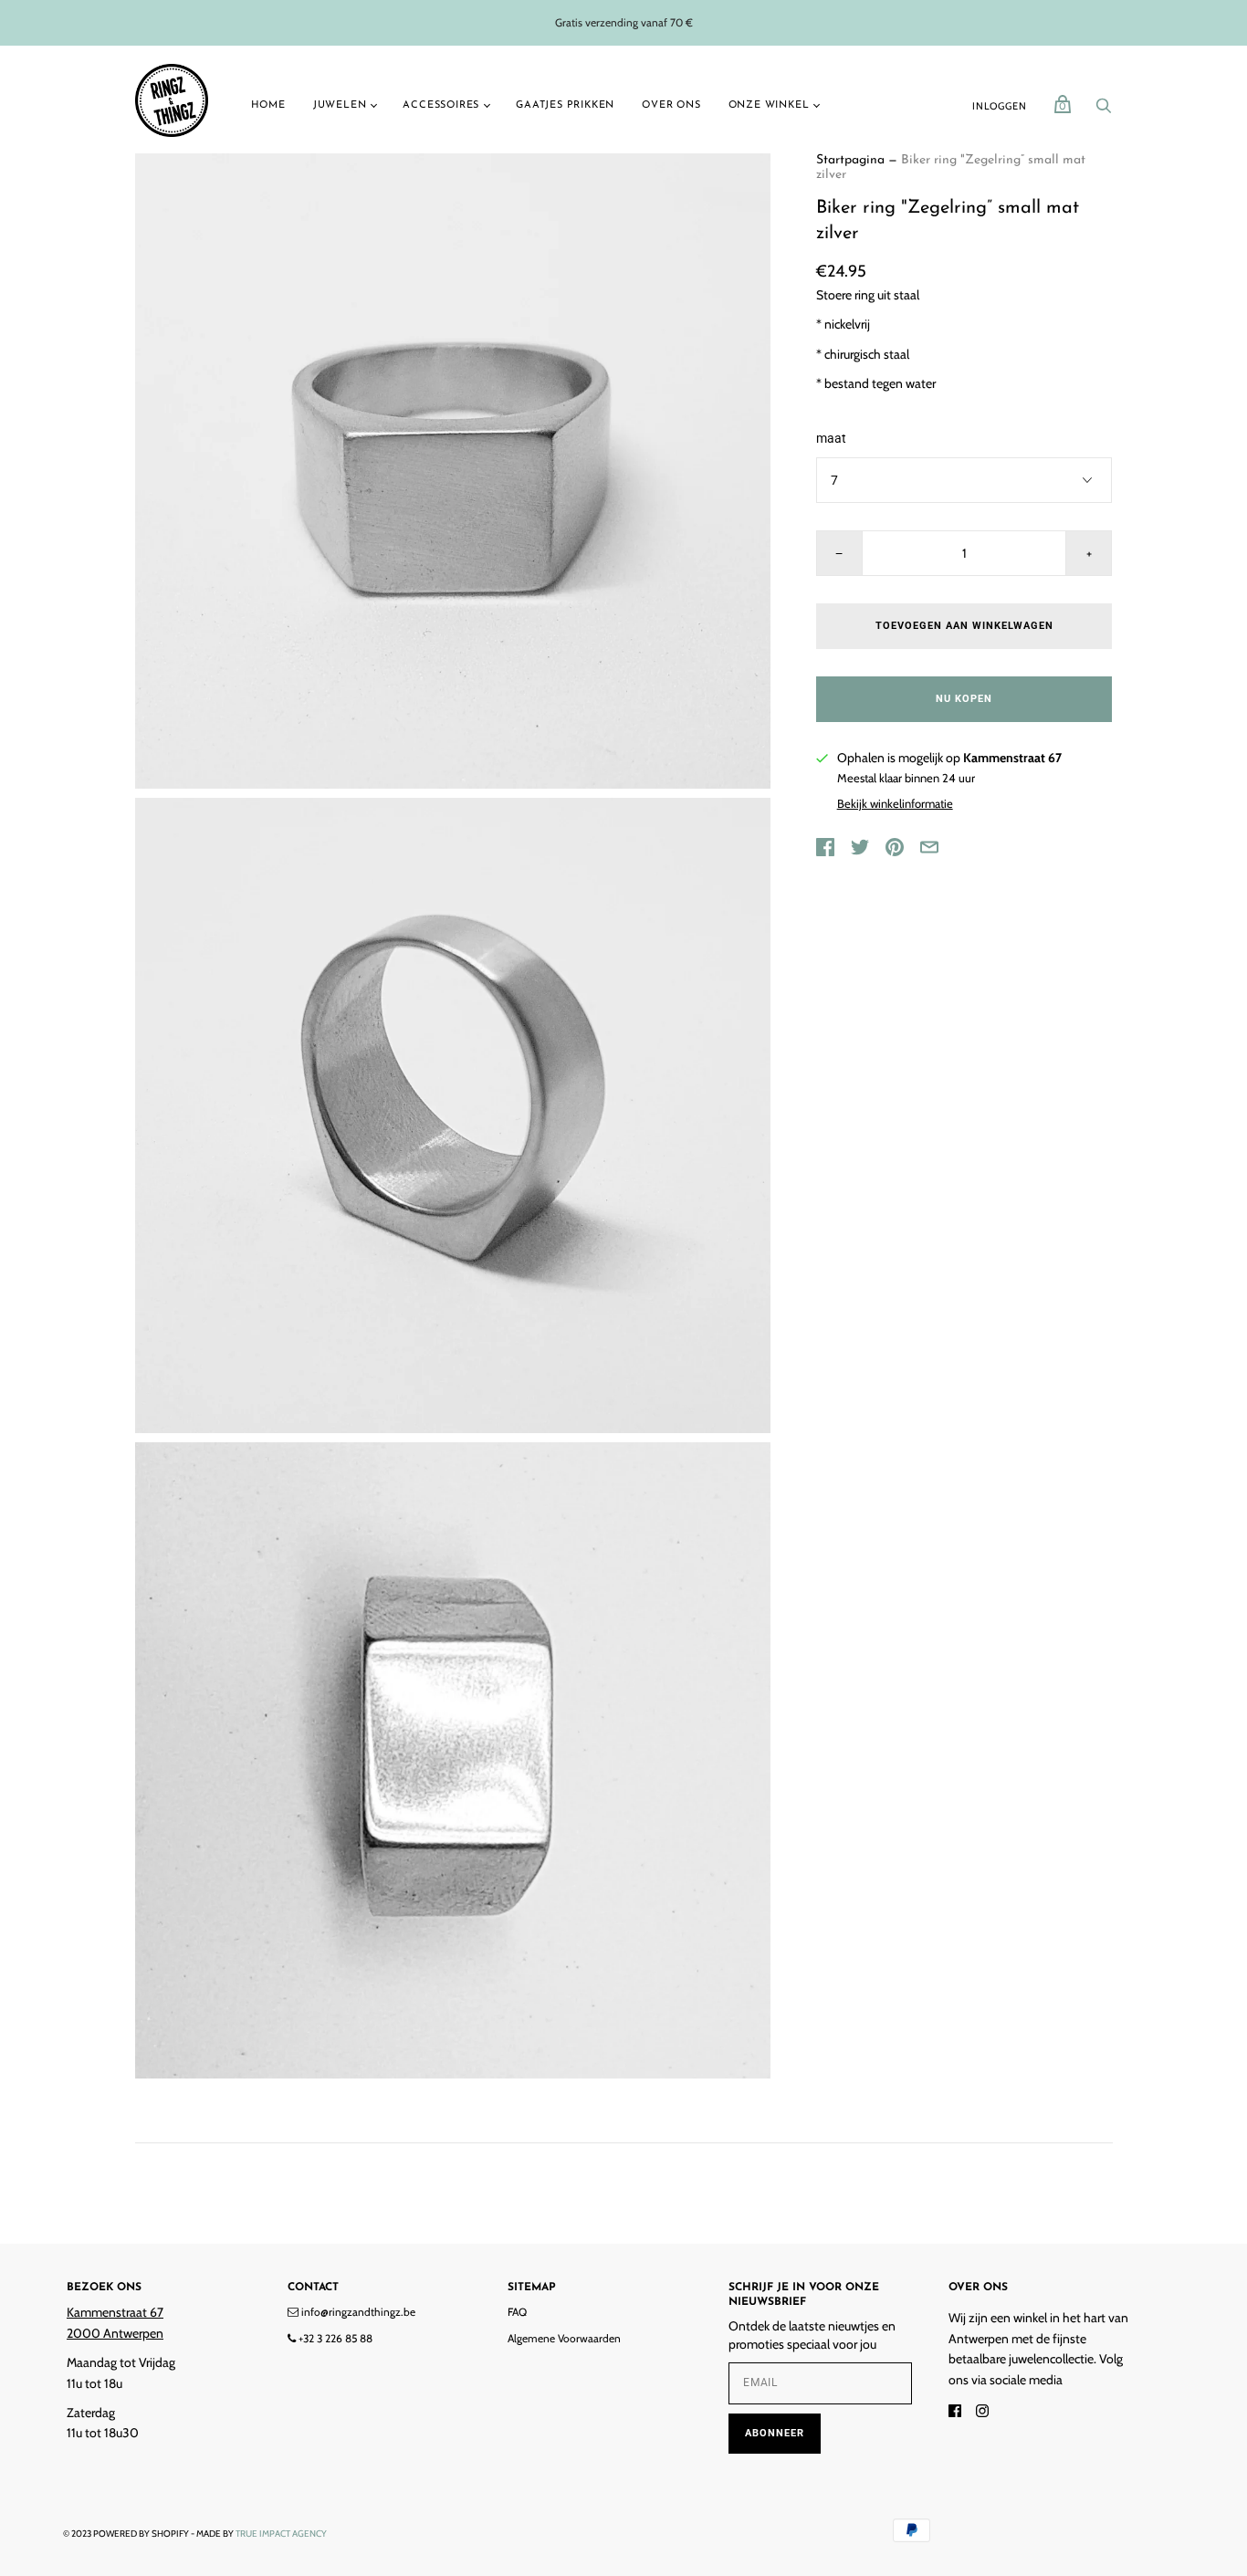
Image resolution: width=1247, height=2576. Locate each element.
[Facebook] (955, 2413)
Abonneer (775, 2433)
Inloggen (999, 106)
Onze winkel (769, 105)
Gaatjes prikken (565, 105)
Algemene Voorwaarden (564, 2338)
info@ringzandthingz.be (357, 2312)
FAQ (517, 2312)
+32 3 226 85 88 (334, 2338)
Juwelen (340, 105)
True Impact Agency (281, 2534)
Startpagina (850, 160)
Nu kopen (964, 699)
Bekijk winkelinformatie (895, 804)
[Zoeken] (1104, 110)
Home (268, 105)
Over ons (671, 105)
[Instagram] (982, 2413)
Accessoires (441, 105)
